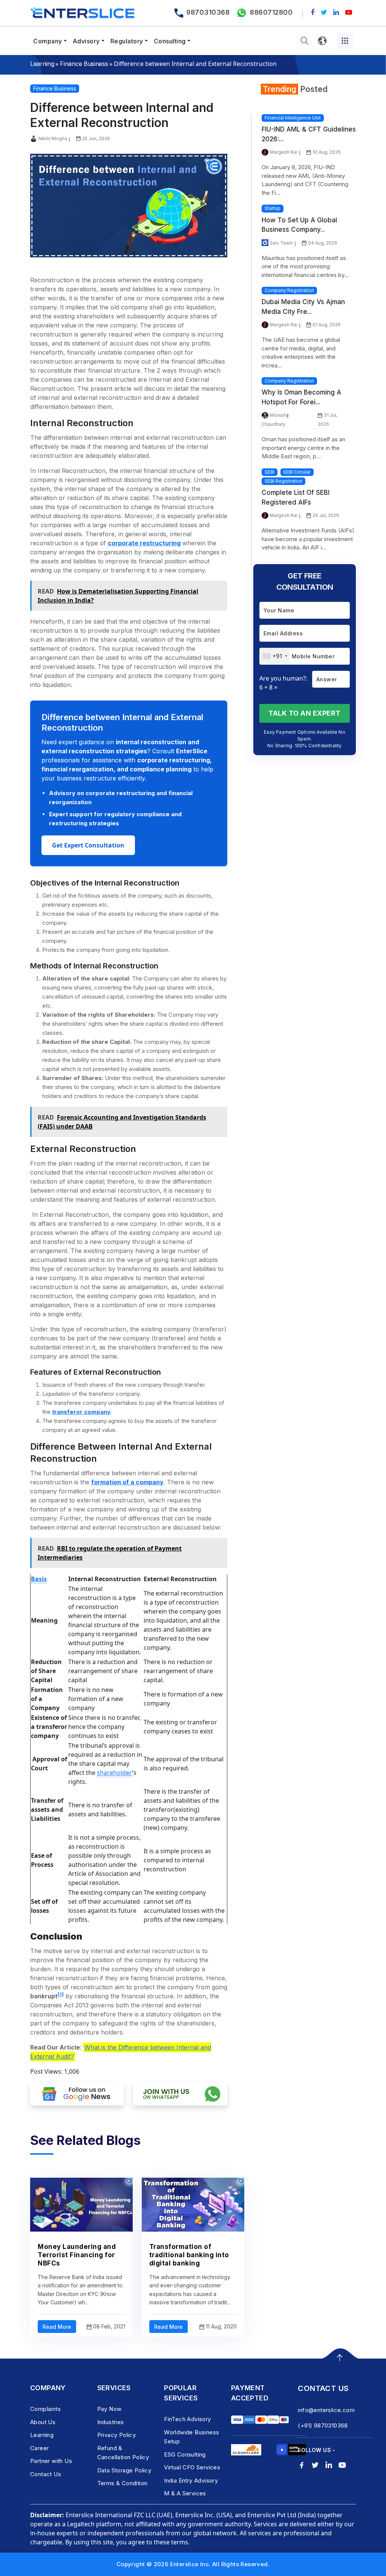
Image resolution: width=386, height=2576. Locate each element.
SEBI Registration (283, 481)
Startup (273, 208)
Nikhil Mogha (53, 138)
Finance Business (84, 64)
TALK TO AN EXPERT (305, 713)
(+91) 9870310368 (323, 2425)
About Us (43, 2422)
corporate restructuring (144, 543)
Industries (111, 2422)
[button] (305, 41)
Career (39, 2448)
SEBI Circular (297, 472)
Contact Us (46, 2474)
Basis (39, 1579)
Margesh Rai (284, 152)
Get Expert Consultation (88, 845)
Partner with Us (51, 2461)
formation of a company (127, 1482)
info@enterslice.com (326, 2410)
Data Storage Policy (124, 2470)
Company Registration (289, 290)
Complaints (45, 2409)
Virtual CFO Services (192, 2467)
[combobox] (275, 656)
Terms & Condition (123, 2483)
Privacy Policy (117, 2435)
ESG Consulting (185, 2454)
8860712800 (271, 12)
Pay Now (110, 2409)
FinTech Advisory (187, 2419)
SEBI (270, 472)
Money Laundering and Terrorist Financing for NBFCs (77, 2255)
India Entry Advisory (191, 2480)
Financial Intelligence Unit (293, 118)
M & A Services (185, 2493)
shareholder (115, 1773)
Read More (57, 2327)
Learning (42, 64)
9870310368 (208, 12)
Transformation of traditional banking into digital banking (189, 2255)
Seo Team (281, 243)
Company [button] (48, 41)
